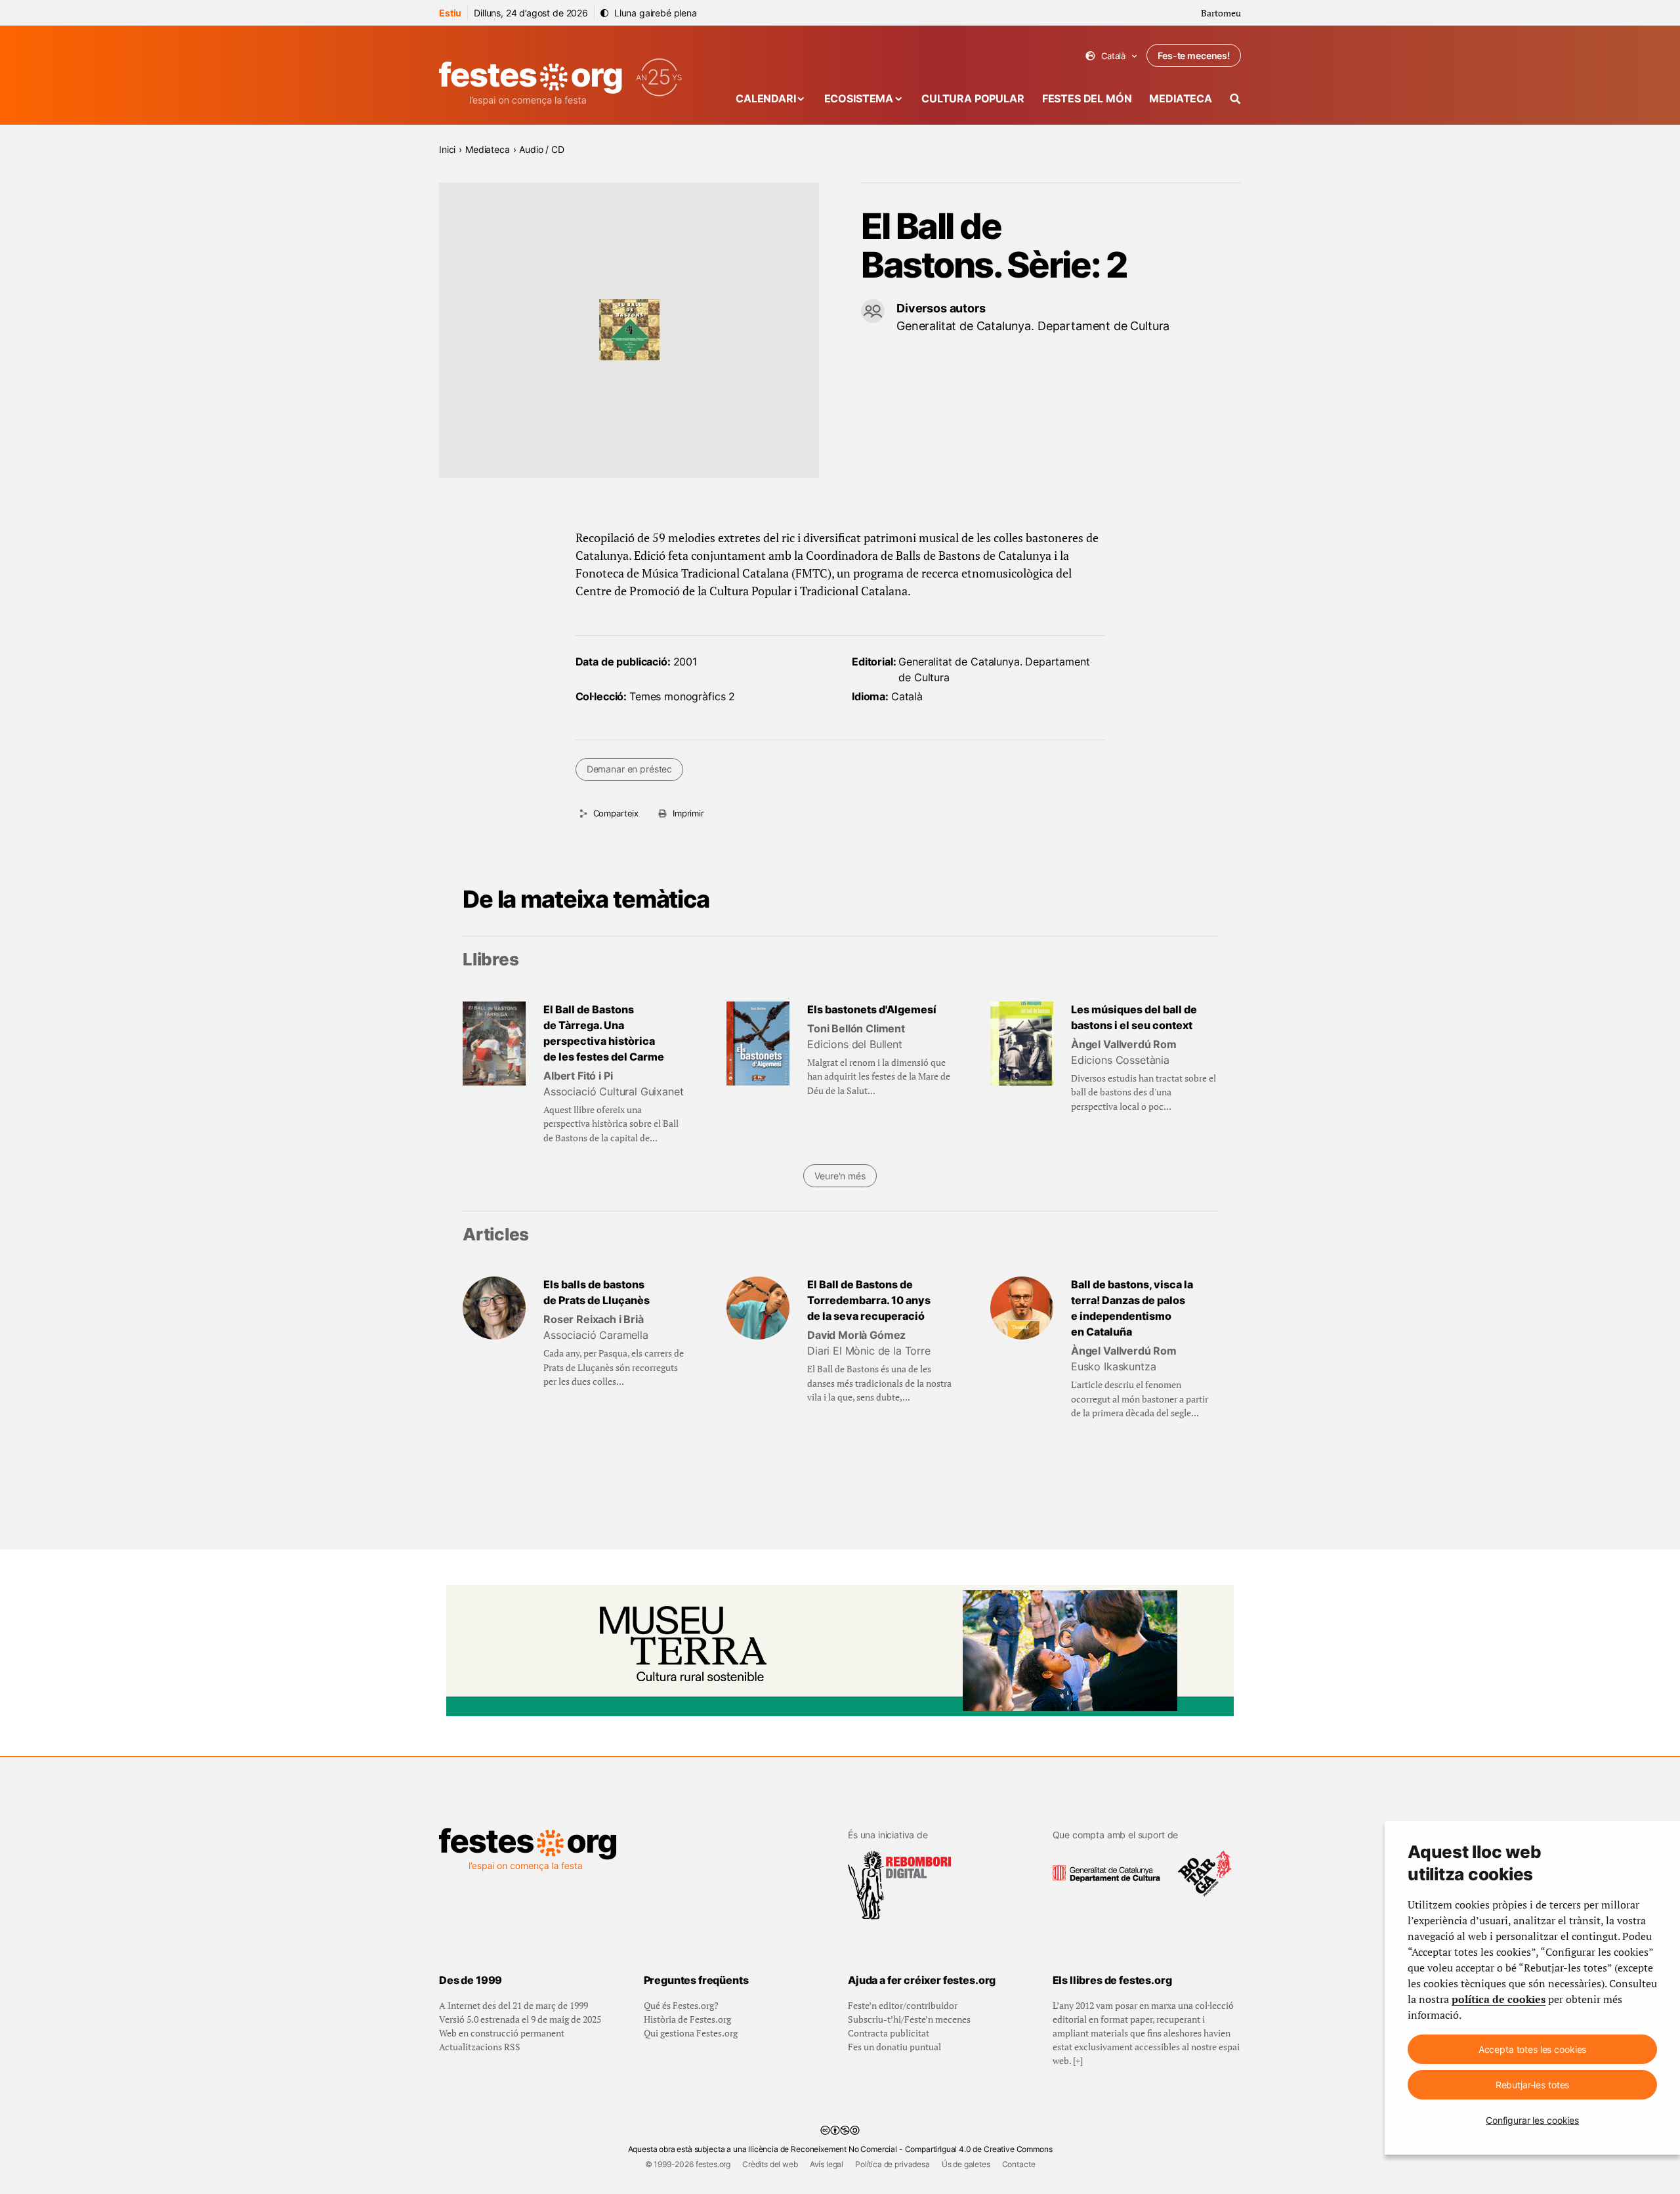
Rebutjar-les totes (1532, 2085)
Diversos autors (941, 308)
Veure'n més (840, 1176)
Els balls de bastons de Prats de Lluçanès (597, 1292)
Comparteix (616, 813)
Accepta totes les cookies (1533, 2049)
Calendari (766, 98)
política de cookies (1499, 1999)
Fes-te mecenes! (1194, 55)
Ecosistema (859, 98)
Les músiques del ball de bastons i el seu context (1134, 1017)
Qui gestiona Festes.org (691, 2033)
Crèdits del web (770, 2164)
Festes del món (1087, 98)
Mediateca (1181, 98)
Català (1111, 56)
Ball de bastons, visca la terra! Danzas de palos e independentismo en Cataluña (1132, 1308)
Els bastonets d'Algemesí (872, 1009)
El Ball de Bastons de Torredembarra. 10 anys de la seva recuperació (869, 1300)
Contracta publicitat (889, 2033)
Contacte (1019, 2164)
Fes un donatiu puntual (894, 2047)
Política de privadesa (892, 2164)
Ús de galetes (966, 2164)
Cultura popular (973, 98)
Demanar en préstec (629, 769)
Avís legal (827, 2164)
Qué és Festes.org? (681, 2005)
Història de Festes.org (687, 2019)
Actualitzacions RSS (480, 2047)
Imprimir (688, 813)
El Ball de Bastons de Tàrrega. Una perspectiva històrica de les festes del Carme (604, 1033)
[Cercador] (1235, 99)
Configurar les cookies (1532, 2120)
